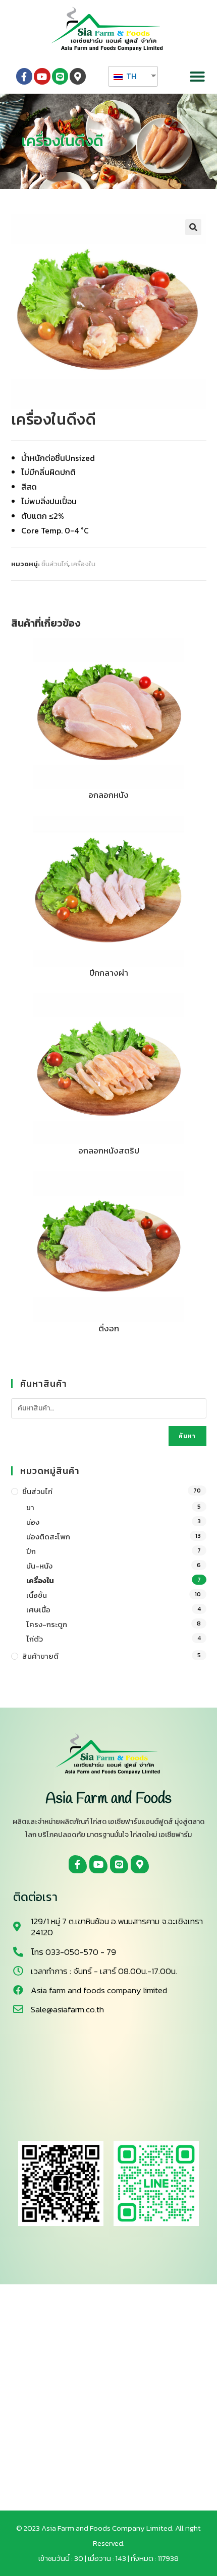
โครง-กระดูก (47, 1624)
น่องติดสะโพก (48, 1537)
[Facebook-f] (24, 76)
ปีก (31, 1551)
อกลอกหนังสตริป (109, 1151)
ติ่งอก (109, 1329)
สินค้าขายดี (40, 1656)
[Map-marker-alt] (78, 76)
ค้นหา (187, 1436)
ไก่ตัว (35, 1639)
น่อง (33, 1522)
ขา (30, 1507)
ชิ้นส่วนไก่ (55, 564)
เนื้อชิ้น (37, 1595)
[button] (197, 77)
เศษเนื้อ (38, 1610)
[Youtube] (42, 76)
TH (130, 76)
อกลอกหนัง (108, 795)
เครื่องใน (83, 564)
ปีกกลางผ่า (109, 973)
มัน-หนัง (39, 1566)
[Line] (60, 76)
